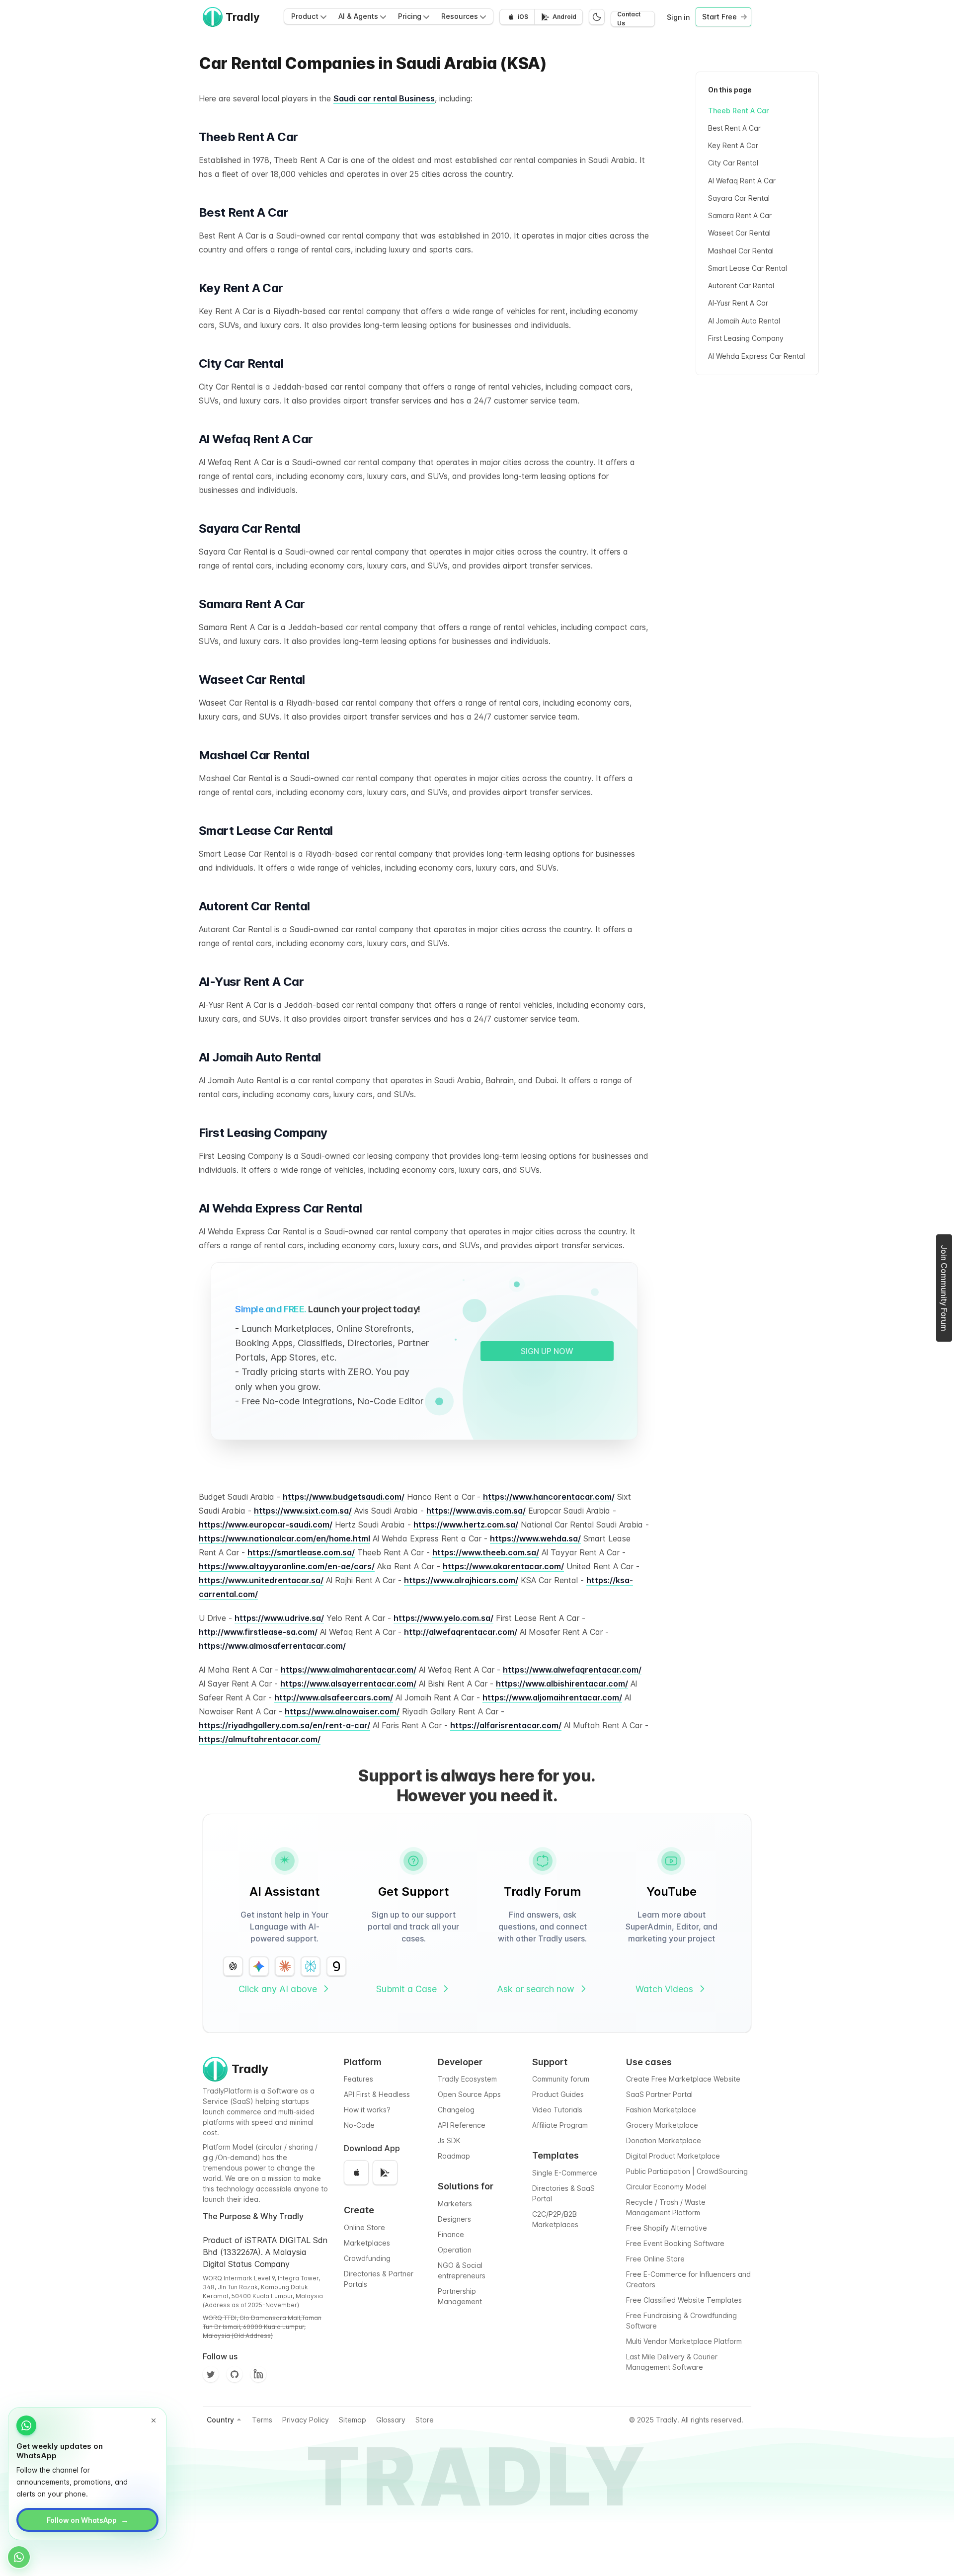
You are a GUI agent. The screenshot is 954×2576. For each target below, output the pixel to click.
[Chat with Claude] (285, 1966)
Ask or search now (536, 1989)
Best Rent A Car (734, 128)
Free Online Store (655, 2259)
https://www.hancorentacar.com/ (549, 1497)
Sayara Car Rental (739, 198)
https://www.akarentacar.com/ (503, 1566)
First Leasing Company (746, 338)
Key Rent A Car (733, 146)
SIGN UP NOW (547, 1351)
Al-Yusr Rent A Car (738, 303)
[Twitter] (211, 2374)
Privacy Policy (306, 2420)
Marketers (455, 2204)
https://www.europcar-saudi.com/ (266, 1525)
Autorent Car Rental (741, 286)
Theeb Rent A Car (738, 111)
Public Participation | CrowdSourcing (687, 2171)
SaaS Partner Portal (659, 2094)
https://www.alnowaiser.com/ (342, 1711)
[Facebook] (258, 2374)
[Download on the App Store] (356, 2173)
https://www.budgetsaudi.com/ (344, 1497)
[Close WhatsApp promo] (154, 2420)
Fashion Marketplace (661, 2110)
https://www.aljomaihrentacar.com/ (552, 1697)
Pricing (410, 16)
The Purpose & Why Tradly (253, 2216)
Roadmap (454, 2156)
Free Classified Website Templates (684, 2300)
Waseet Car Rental (739, 233)
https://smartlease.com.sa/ (301, 1552)
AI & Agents (358, 16)
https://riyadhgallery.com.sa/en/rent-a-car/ (284, 1725)
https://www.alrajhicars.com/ (461, 1580)
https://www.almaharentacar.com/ (349, 1670)
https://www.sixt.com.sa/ (303, 1511)
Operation (455, 2250)
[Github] (235, 2374)
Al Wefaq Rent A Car (742, 181)
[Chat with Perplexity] (311, 1966)
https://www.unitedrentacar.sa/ (261, 1580)
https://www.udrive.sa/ (279, 1618)
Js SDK (449, 2140)
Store (425, 2420)
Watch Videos (664, 1989)
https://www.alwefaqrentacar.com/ (572, 1670)
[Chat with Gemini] (259, 1966)
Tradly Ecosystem (467, 2079)
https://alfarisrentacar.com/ (506, 1725)
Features (358, 2079)
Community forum (561, 2079)
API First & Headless (377, 2094)
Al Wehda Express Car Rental (756, 356)
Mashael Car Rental (741, 251)
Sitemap (353, 2420)
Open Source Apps (469, 2094)
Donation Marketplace (664, 2140)
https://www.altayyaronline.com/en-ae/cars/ (287, 1566)
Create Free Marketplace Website (683, 2079)
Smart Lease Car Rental (748, 268)
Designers (454, 2219)
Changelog (456, 2110)
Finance (451, 2234)
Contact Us (629, 19)
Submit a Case (406, 1989)
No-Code (359, 2125)
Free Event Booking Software (675, 2243)
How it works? (367, 2110)
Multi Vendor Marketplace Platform (684, 2341)
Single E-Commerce (565, 2173)
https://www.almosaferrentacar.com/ (272, 1646)
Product (305, 16)
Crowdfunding (367, 2258)
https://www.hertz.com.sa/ (466, 1525)
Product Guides (558, 2094)
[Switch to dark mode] (597, 17)
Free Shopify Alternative (667, 2228)
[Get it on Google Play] (385, 2173)
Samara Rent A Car (740, 216)
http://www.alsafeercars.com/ (334, 1697)
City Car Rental (733, 163)
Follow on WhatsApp (88, 2520)
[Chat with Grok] (336, 1966)
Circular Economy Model (666, 2187)
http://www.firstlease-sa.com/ (258, 1632)
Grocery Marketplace (662, 2125)
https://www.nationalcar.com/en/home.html (284, 1538)
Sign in (678, 17)
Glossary (391, 2420)
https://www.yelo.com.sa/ (443, 1618)
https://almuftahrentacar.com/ (260, 1739)
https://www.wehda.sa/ (535, 1538)
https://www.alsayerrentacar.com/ (348, 1684)
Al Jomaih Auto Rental (744, 321)
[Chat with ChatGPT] (233, 1966)
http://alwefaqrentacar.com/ (461, 1632)
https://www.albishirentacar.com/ (562, 1684)
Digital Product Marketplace (673, 2156)
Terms (262, 2420)
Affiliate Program (560, 2125)
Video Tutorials (557, 2110)
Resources (460, 16)
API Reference (462, 2125)
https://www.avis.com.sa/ (476, 1511)
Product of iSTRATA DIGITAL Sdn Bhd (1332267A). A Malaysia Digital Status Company (265, 2252)
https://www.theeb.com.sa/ (486, 1552)
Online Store (364, 2227)
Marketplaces (367, 2243)
